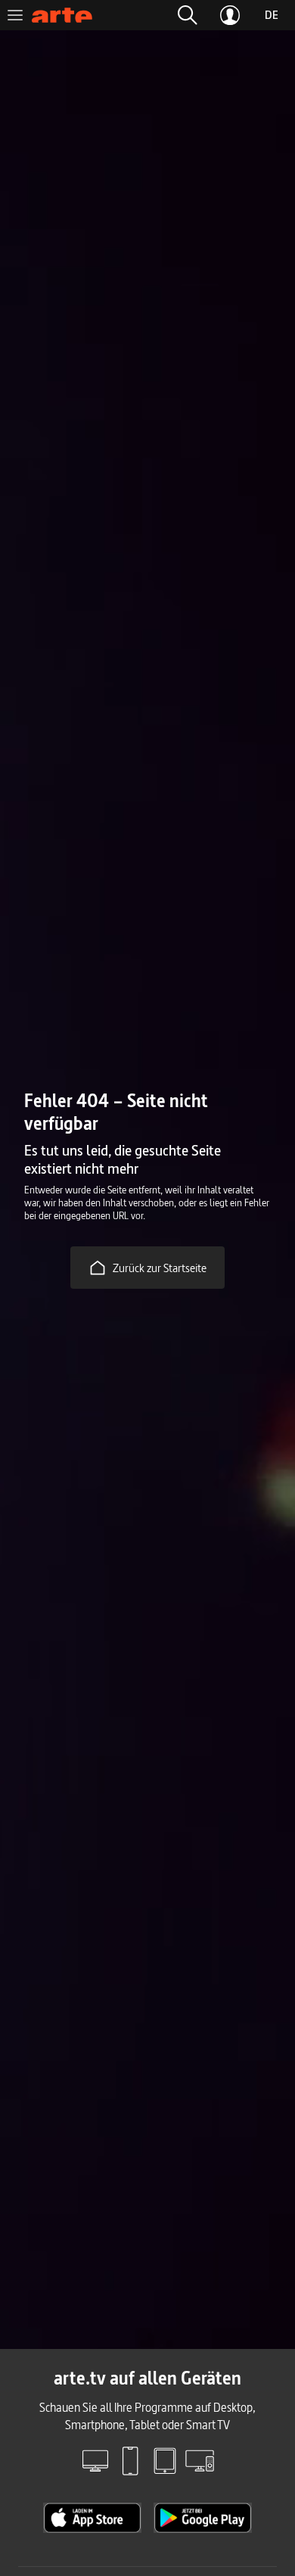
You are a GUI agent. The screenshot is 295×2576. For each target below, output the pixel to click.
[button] (188, 15)
